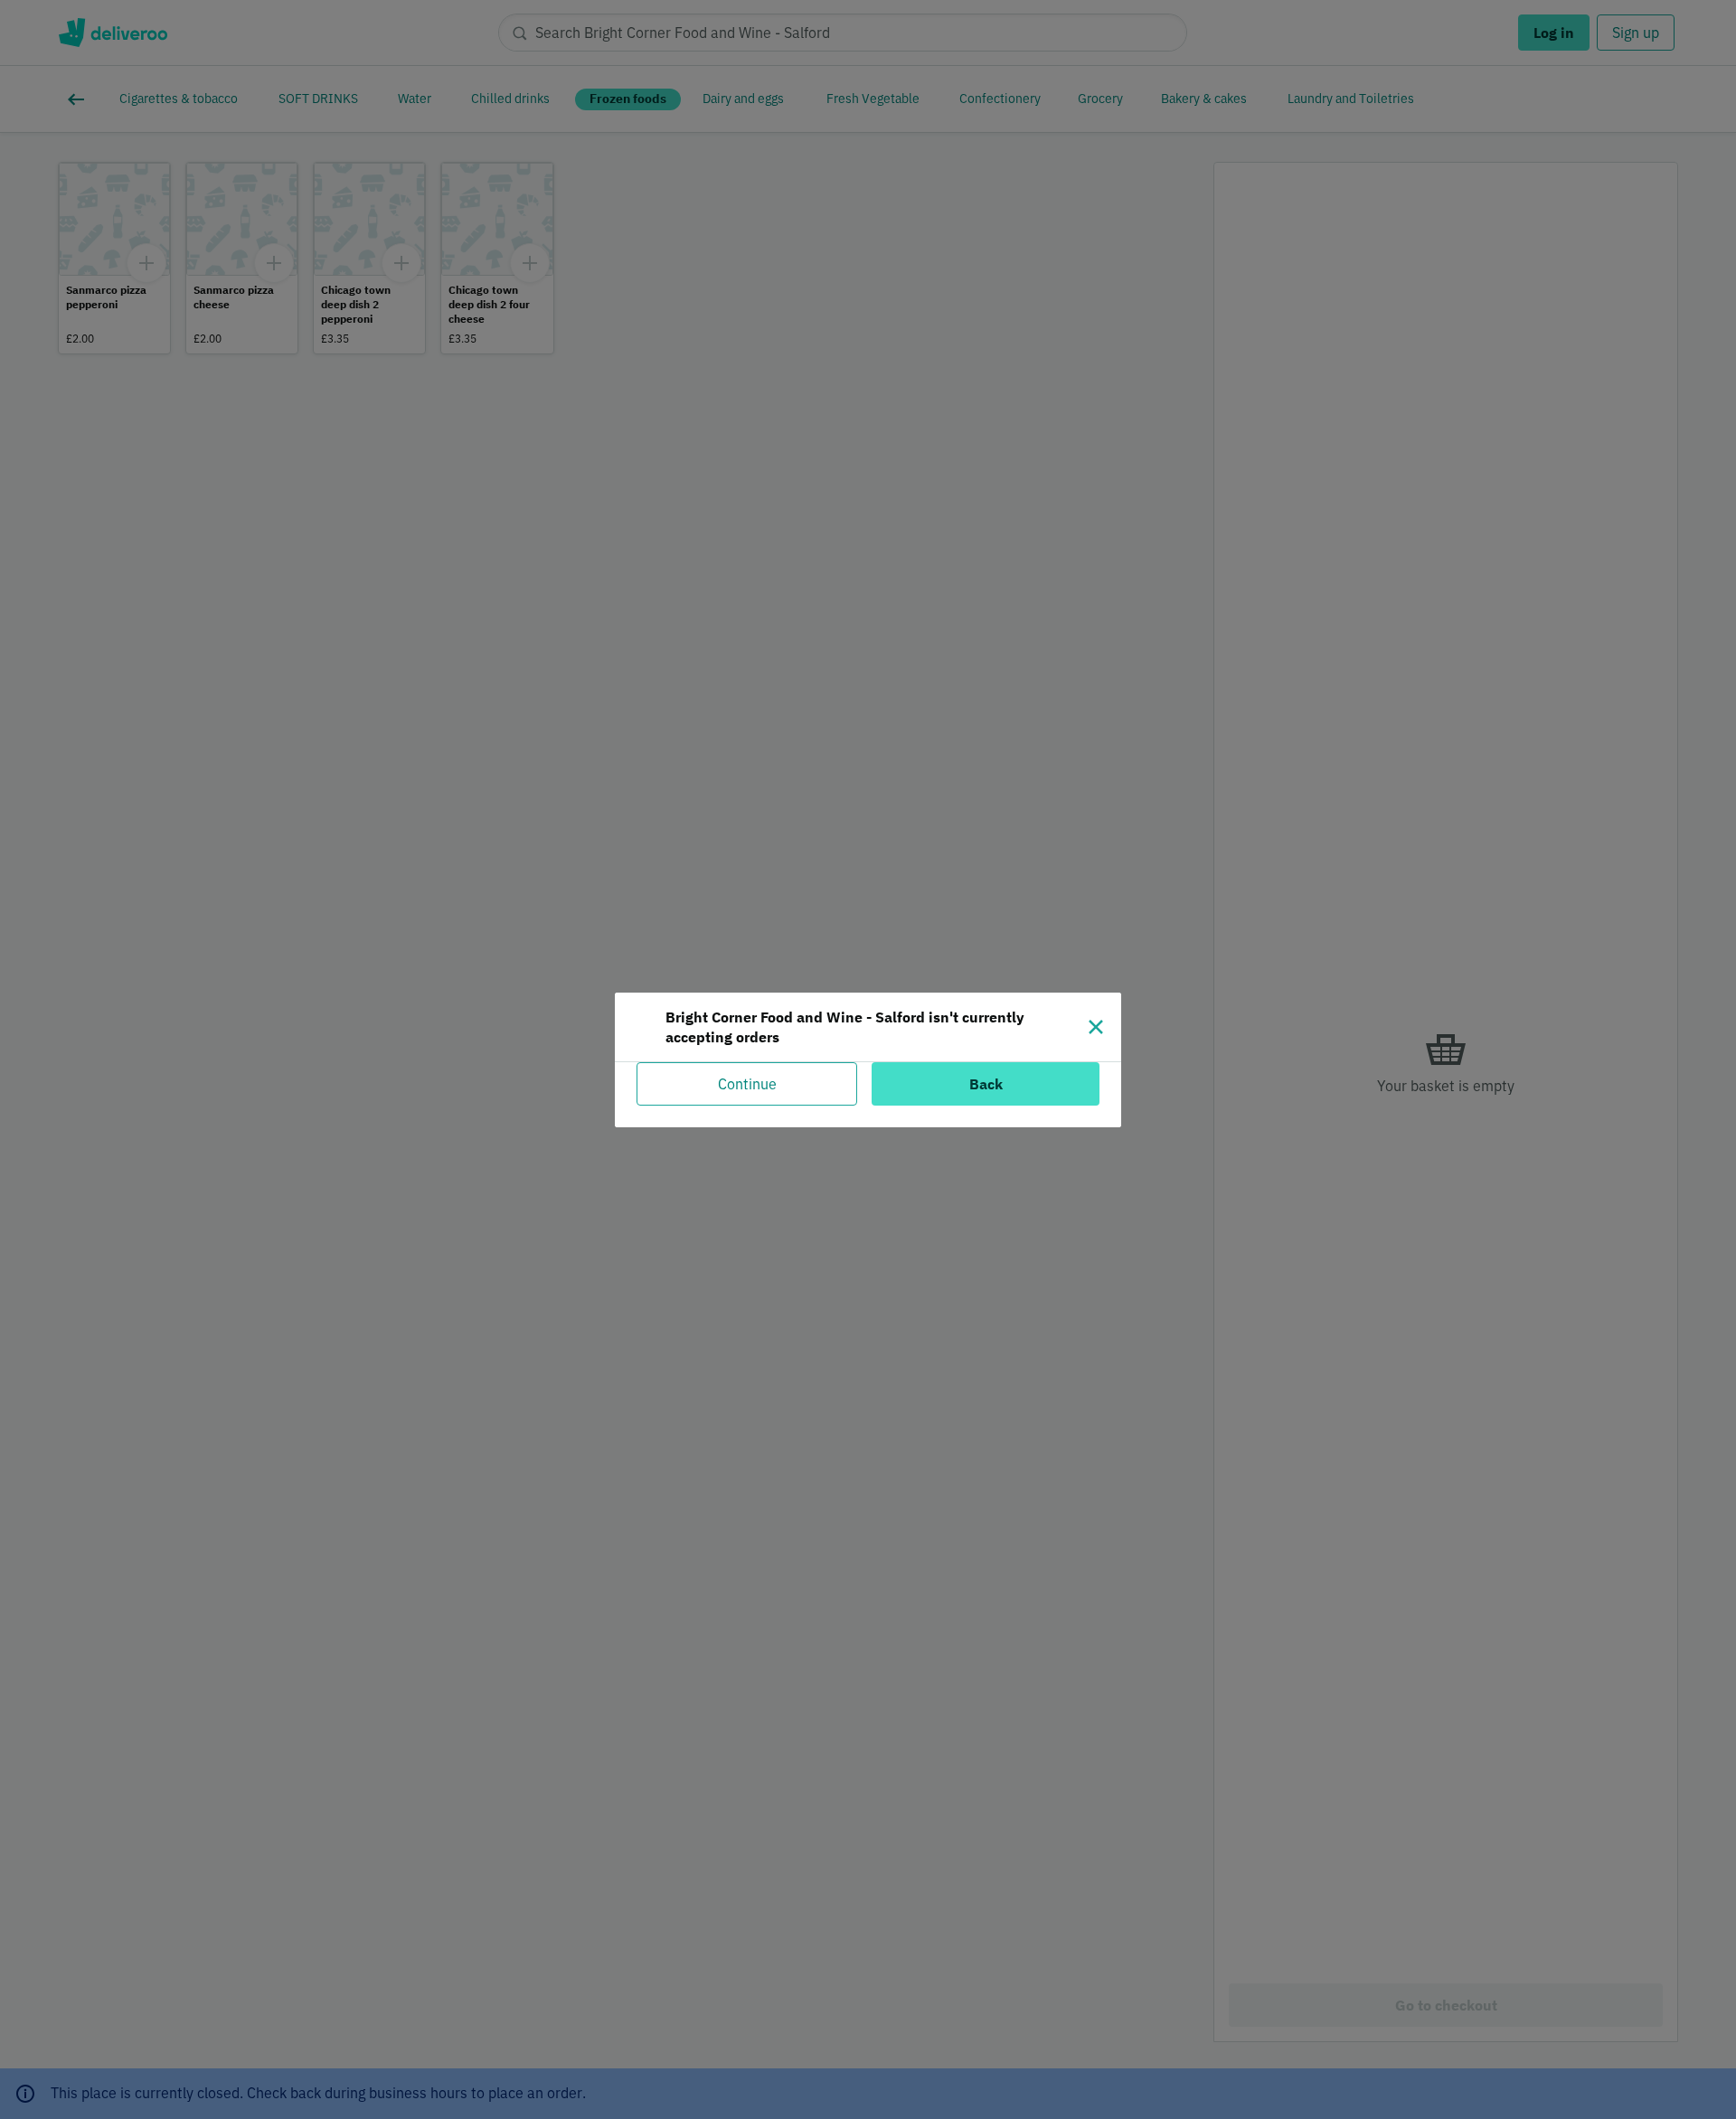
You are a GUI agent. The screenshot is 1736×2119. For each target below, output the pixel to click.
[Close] (1096, 1027)
